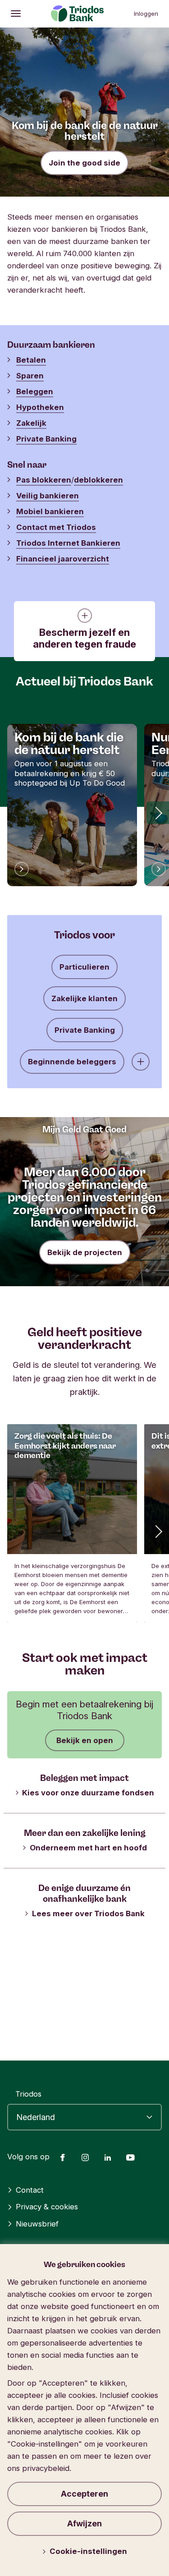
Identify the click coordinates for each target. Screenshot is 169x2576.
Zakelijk (31, 423)
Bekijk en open (85, 1740)
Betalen (31, 360)
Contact (30, 2190)
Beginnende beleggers (72, 1062)
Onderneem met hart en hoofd (88, 1848)
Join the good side (84, 163)
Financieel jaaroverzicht (63, 559)
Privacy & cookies (47, 2207)
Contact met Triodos (56, 527)
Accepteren (84, 2494)
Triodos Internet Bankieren (68, 543)
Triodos (28, 2094)
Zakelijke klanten (84, 998)
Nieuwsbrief (37, 2224)
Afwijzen (84, 2523)
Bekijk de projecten (85, 1252)
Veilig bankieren (48, 496)
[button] (158, 813)
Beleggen (35, 391)
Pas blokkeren (44, 480)
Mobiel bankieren (50, 511)
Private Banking (46, 439)
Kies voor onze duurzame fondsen (88, 1793)
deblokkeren (98, 480)
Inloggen (146, 14)
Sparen (30, 376)
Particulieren (84, 967)
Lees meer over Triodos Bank (88, 1914)
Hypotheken (40, 407)
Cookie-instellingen (88, 2551)
